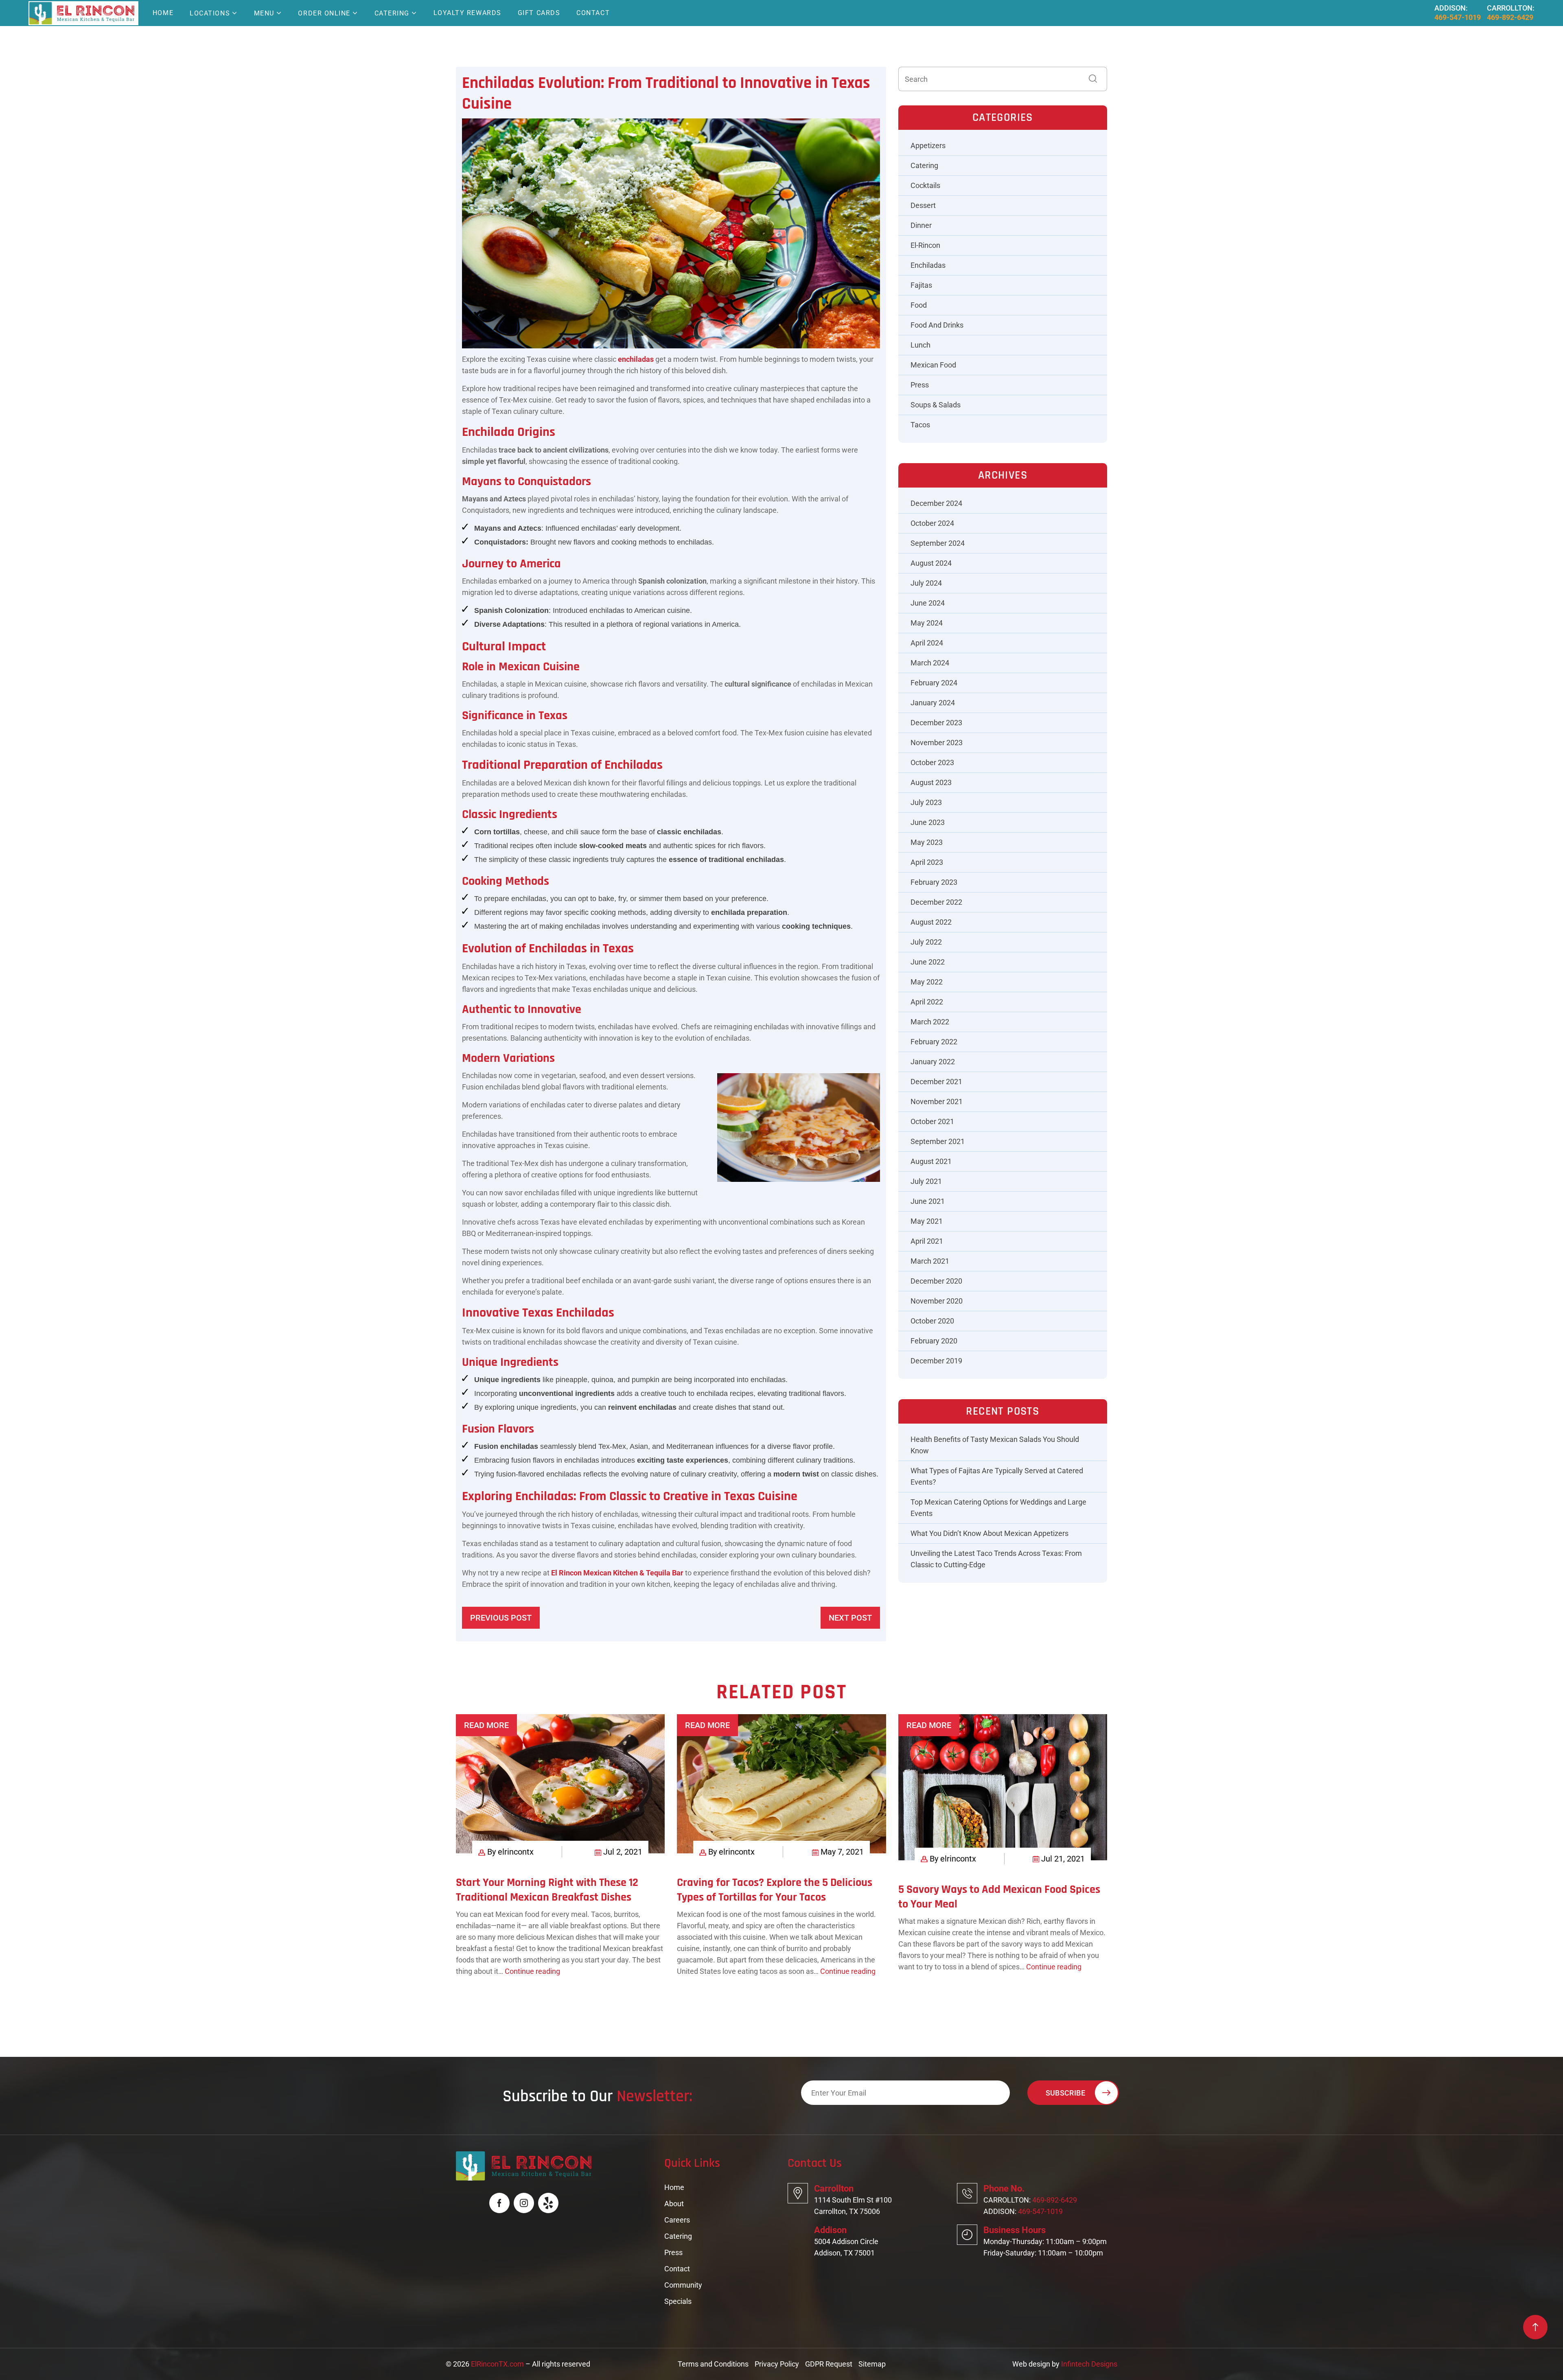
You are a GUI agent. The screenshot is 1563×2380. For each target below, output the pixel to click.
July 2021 (926, 1181)
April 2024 (927, 643)
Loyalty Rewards (467, 13)
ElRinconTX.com (497, 2364)
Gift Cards (539, 13)
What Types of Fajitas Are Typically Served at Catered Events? (997, 1476)
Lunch (921, 345)
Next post (850, 1618)
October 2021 (932, 1121)
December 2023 (936, 723)
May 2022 (927, 982)
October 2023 (932, 762)
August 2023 (931, 782)
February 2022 (934, 1042)
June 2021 (928, 1201)
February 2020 (934, 1341)
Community (683, 2285)
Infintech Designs (1089, 2364)
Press (920, 385)
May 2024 (927, 623)
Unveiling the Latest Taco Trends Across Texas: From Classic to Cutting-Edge (996, 1559)
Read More (486, 1725)
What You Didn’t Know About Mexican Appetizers (989, 1533)
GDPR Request (829, 2364)
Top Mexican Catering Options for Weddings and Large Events (998, 1508)
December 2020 (936, 1281)
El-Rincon (925, 245)
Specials (678, 2301)
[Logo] (82, 13)
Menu (264, 13)
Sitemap (872, 2364)
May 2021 (927, 1221)
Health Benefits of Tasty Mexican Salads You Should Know (995, 1445)
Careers (677, 2220)
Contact (593, 13)
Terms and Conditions (713, 2364)
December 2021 (936, 1082)
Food (919, 305)
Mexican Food (933, 365)
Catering (392, 13)
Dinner (921, 225)
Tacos (920, 425)
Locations (210, 13)
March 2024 (930, 663)
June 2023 (928, 822)
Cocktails (925, 185)
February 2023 (934, 882)
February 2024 (934, 683)
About (674, 2204)
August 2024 (931, 563)
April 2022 (927, 1002)
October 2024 (932, 523)
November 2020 (937, 1301)
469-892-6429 (1510, 17)
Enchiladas (928, 265)
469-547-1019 (1458, 17)
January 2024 (933, 703)
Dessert (923, 205)
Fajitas (921, 285)
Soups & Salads (936, 405)
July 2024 (926, 583)
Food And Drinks (937, 325)
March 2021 (930, 1261)
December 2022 (936, 902)
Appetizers (928, 145)
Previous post (501, 1618)
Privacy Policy (777, 2364)
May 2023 (927, 842)
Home (163, 13)
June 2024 (928, 603)
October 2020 (932, 1321)
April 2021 (927, 1241)
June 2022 (928, 962)
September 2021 (938, 1141)
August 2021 (931, 1161)
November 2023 (937, 743)
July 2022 (926, 942)
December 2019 (936, 1361)
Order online (324, 13)
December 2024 (936, 503)
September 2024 (938, 543)
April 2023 (927, 862)
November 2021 (937, 1101)
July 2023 (926, 802)
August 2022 (931, 922)
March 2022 (930, 1022)
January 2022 (933, 1062)
